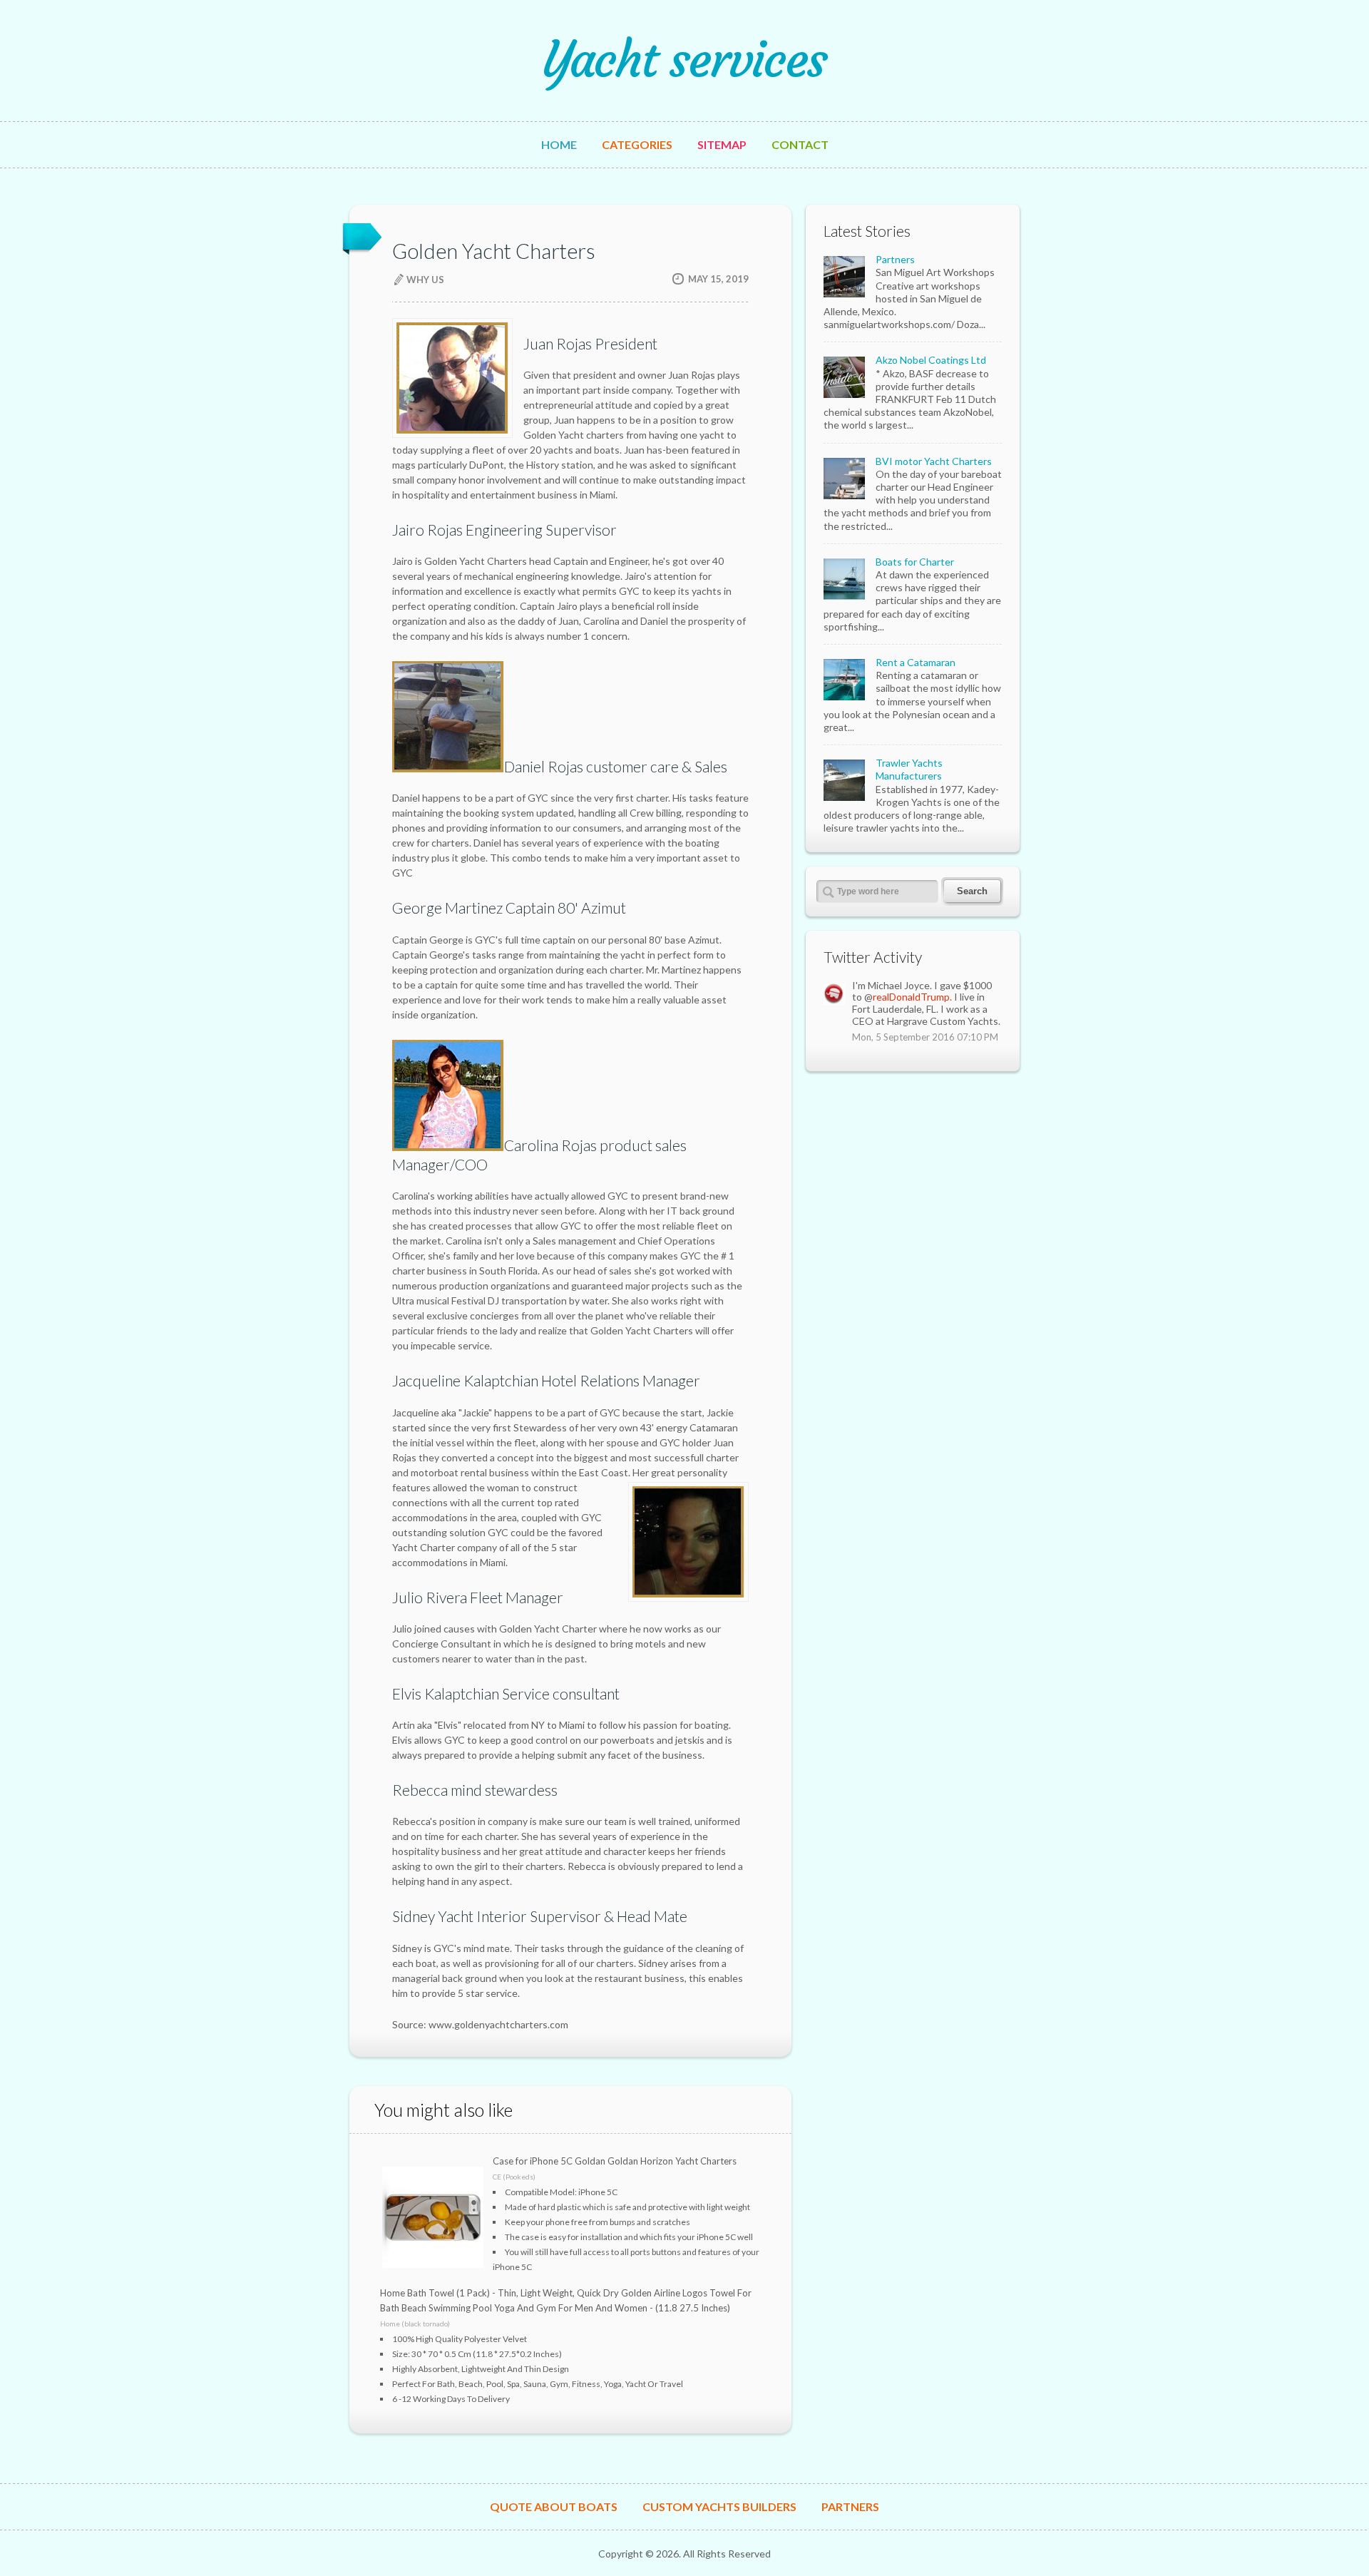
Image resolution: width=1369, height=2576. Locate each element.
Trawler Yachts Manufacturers (909, 769)
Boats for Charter (915, 562)
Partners (895, 259)
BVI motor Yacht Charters (934, 461)
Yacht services (684, 60)
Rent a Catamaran (916, 662)
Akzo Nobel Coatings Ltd (931, 360)
